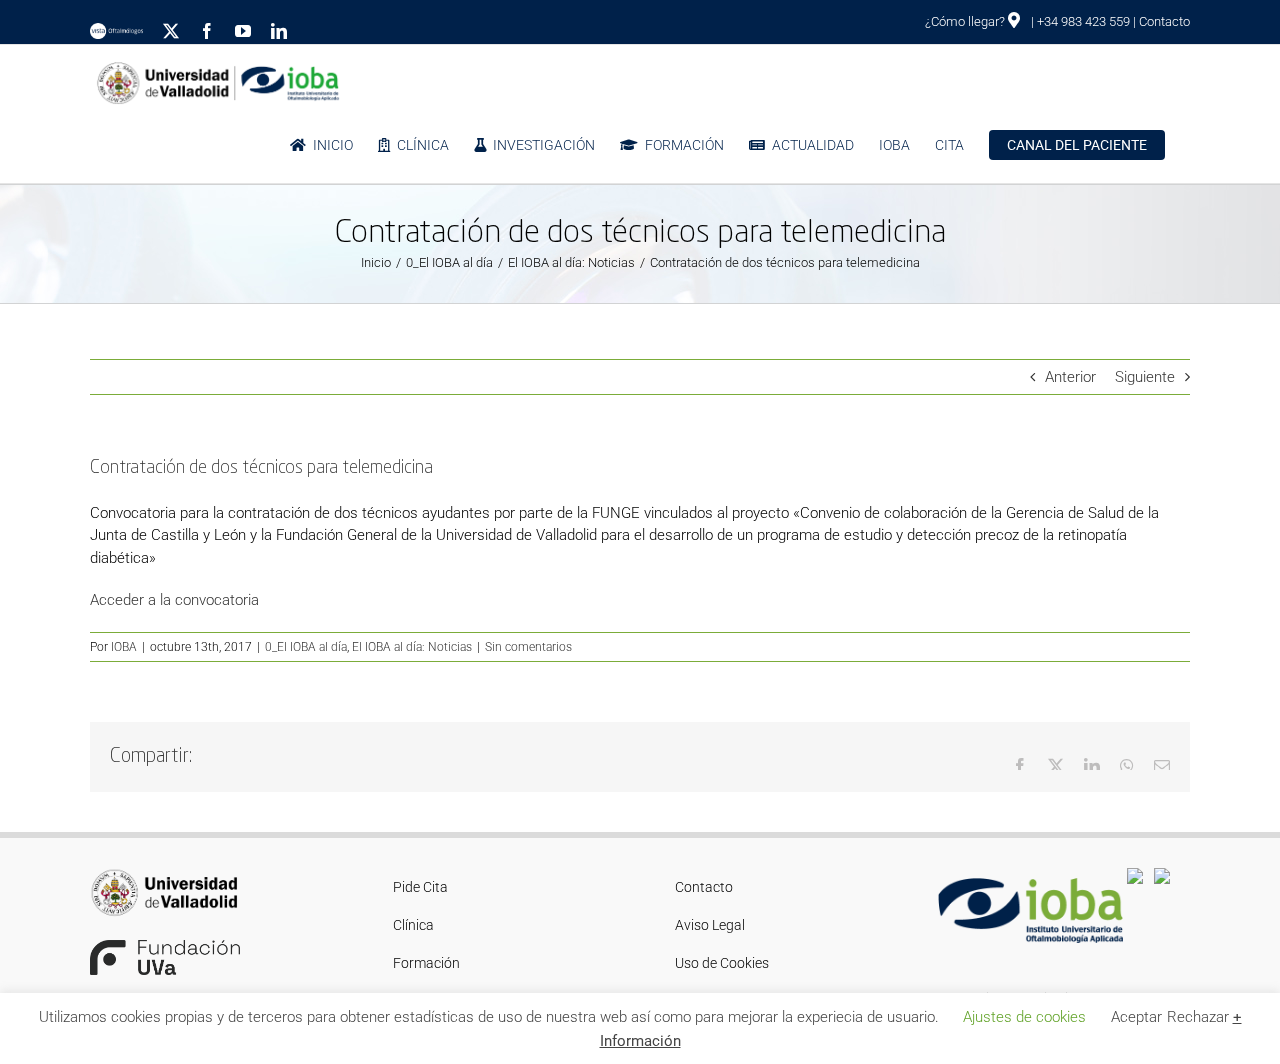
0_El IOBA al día (306, 647)
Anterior (1070, 377)
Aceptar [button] (1136, 1017)
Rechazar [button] (1198, 1017)
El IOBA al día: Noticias (412, 647)
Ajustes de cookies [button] (1024, 1017)
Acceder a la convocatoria (174, 600)
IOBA (124, 647)
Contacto (1164, 21)
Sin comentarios (528, 647)
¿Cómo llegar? (966, 21)
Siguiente (1145, 377)
